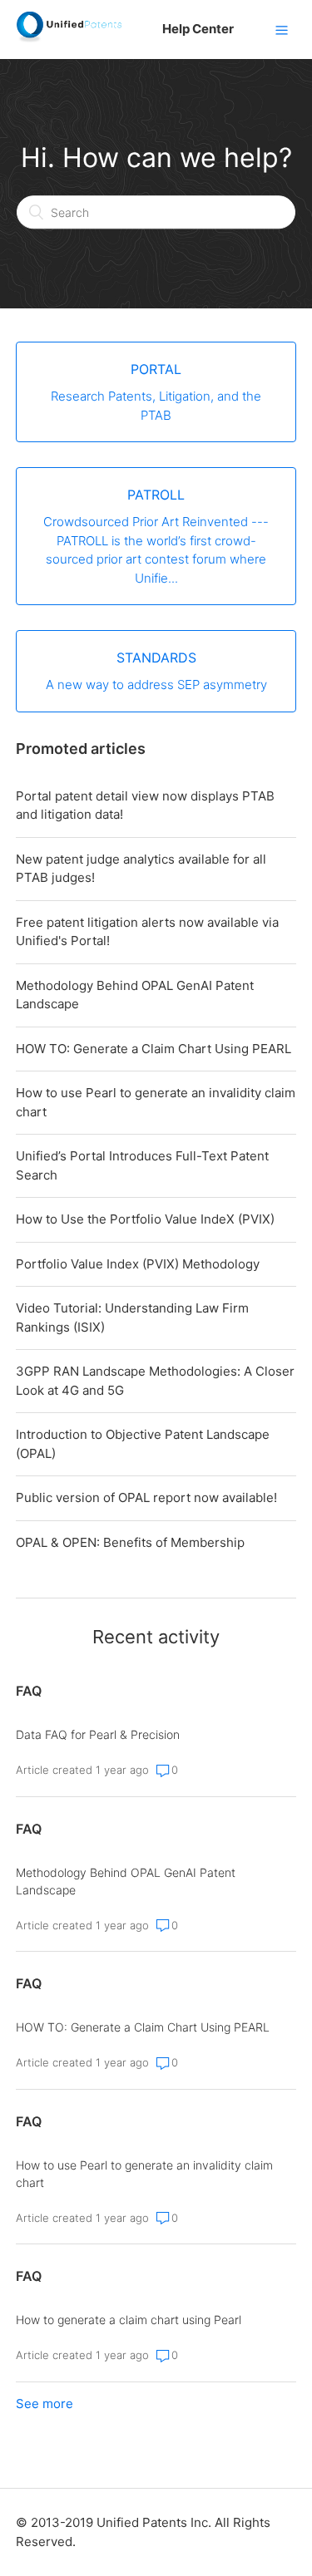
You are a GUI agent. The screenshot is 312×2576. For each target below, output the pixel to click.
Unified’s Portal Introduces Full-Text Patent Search (142, 1165)
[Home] (69, 38)
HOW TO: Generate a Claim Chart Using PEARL (154, 1049)
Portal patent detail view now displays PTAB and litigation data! (145, 805)
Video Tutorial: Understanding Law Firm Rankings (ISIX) (132, 1318)
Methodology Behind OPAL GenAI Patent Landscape (135, 995)
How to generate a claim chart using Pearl (129, 2320)
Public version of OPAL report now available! (146, 1497)
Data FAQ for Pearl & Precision (98, 1734)
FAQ (29, 1691)
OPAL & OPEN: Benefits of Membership (130, 1542)
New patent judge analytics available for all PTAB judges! (141, 869)
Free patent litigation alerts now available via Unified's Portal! (147, 932)
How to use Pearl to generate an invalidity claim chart (156, 1102)
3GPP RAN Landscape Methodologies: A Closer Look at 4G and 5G (155, 1381)
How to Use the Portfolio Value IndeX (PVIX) (145, 1219)
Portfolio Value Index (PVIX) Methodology (138, 1264)
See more (45, 2404)
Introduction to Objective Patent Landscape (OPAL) (143, 1444)
